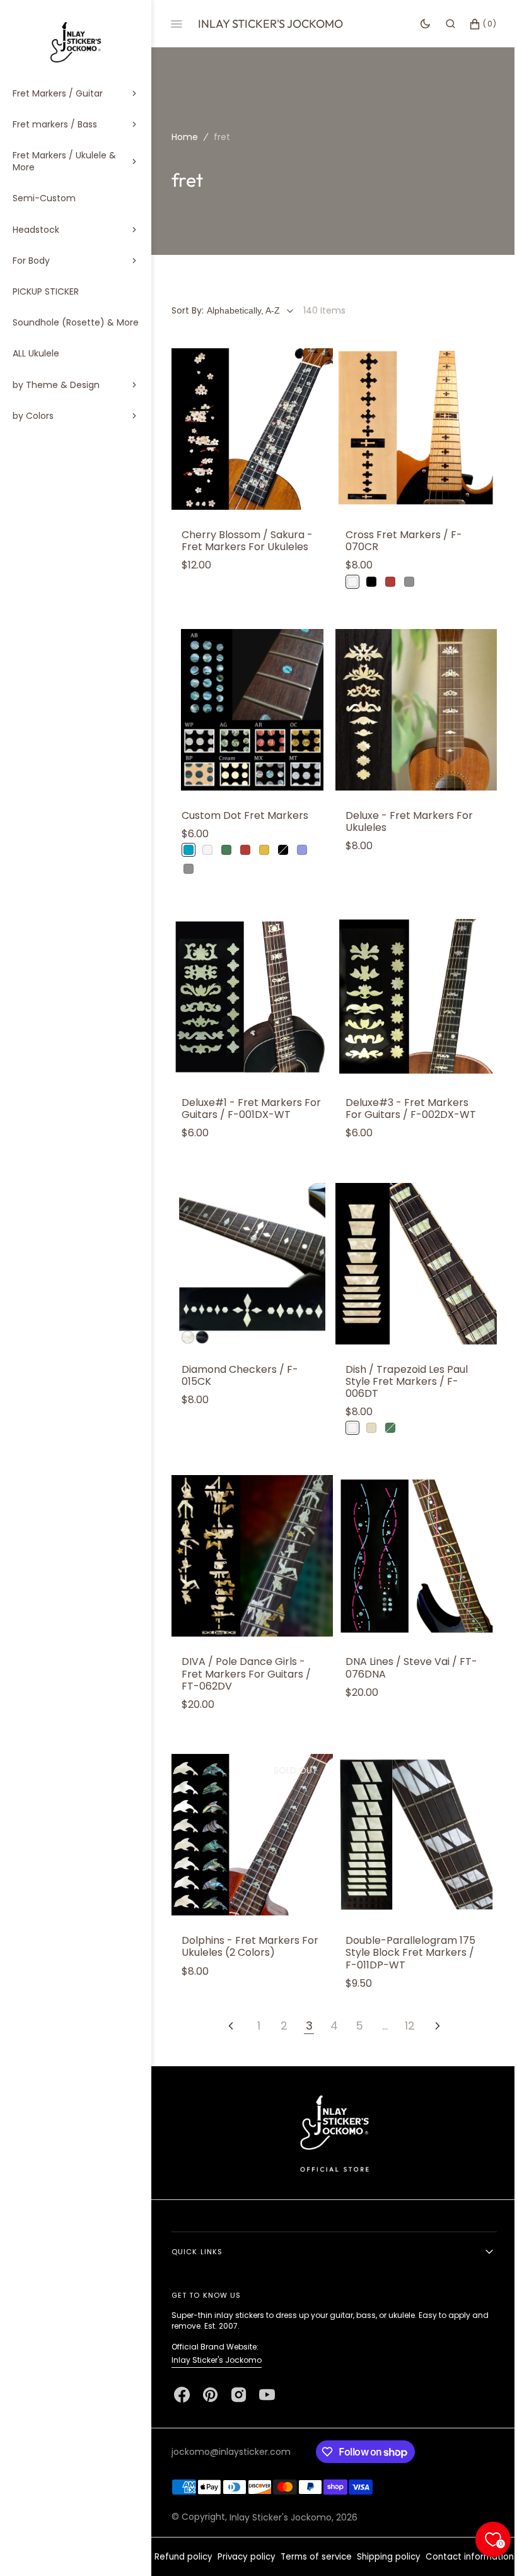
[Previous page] (226, 1997)
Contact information (330, 2557)
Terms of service (358, 2538)
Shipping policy (431, 2538)
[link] (250, 427)
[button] (441, 24)
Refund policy (226, 2538)
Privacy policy (289, 2538)
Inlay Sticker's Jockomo (217, 2342)
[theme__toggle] (416, 24)
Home (185, 137)
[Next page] (433, 1997)
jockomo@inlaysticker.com (231, 2433)
